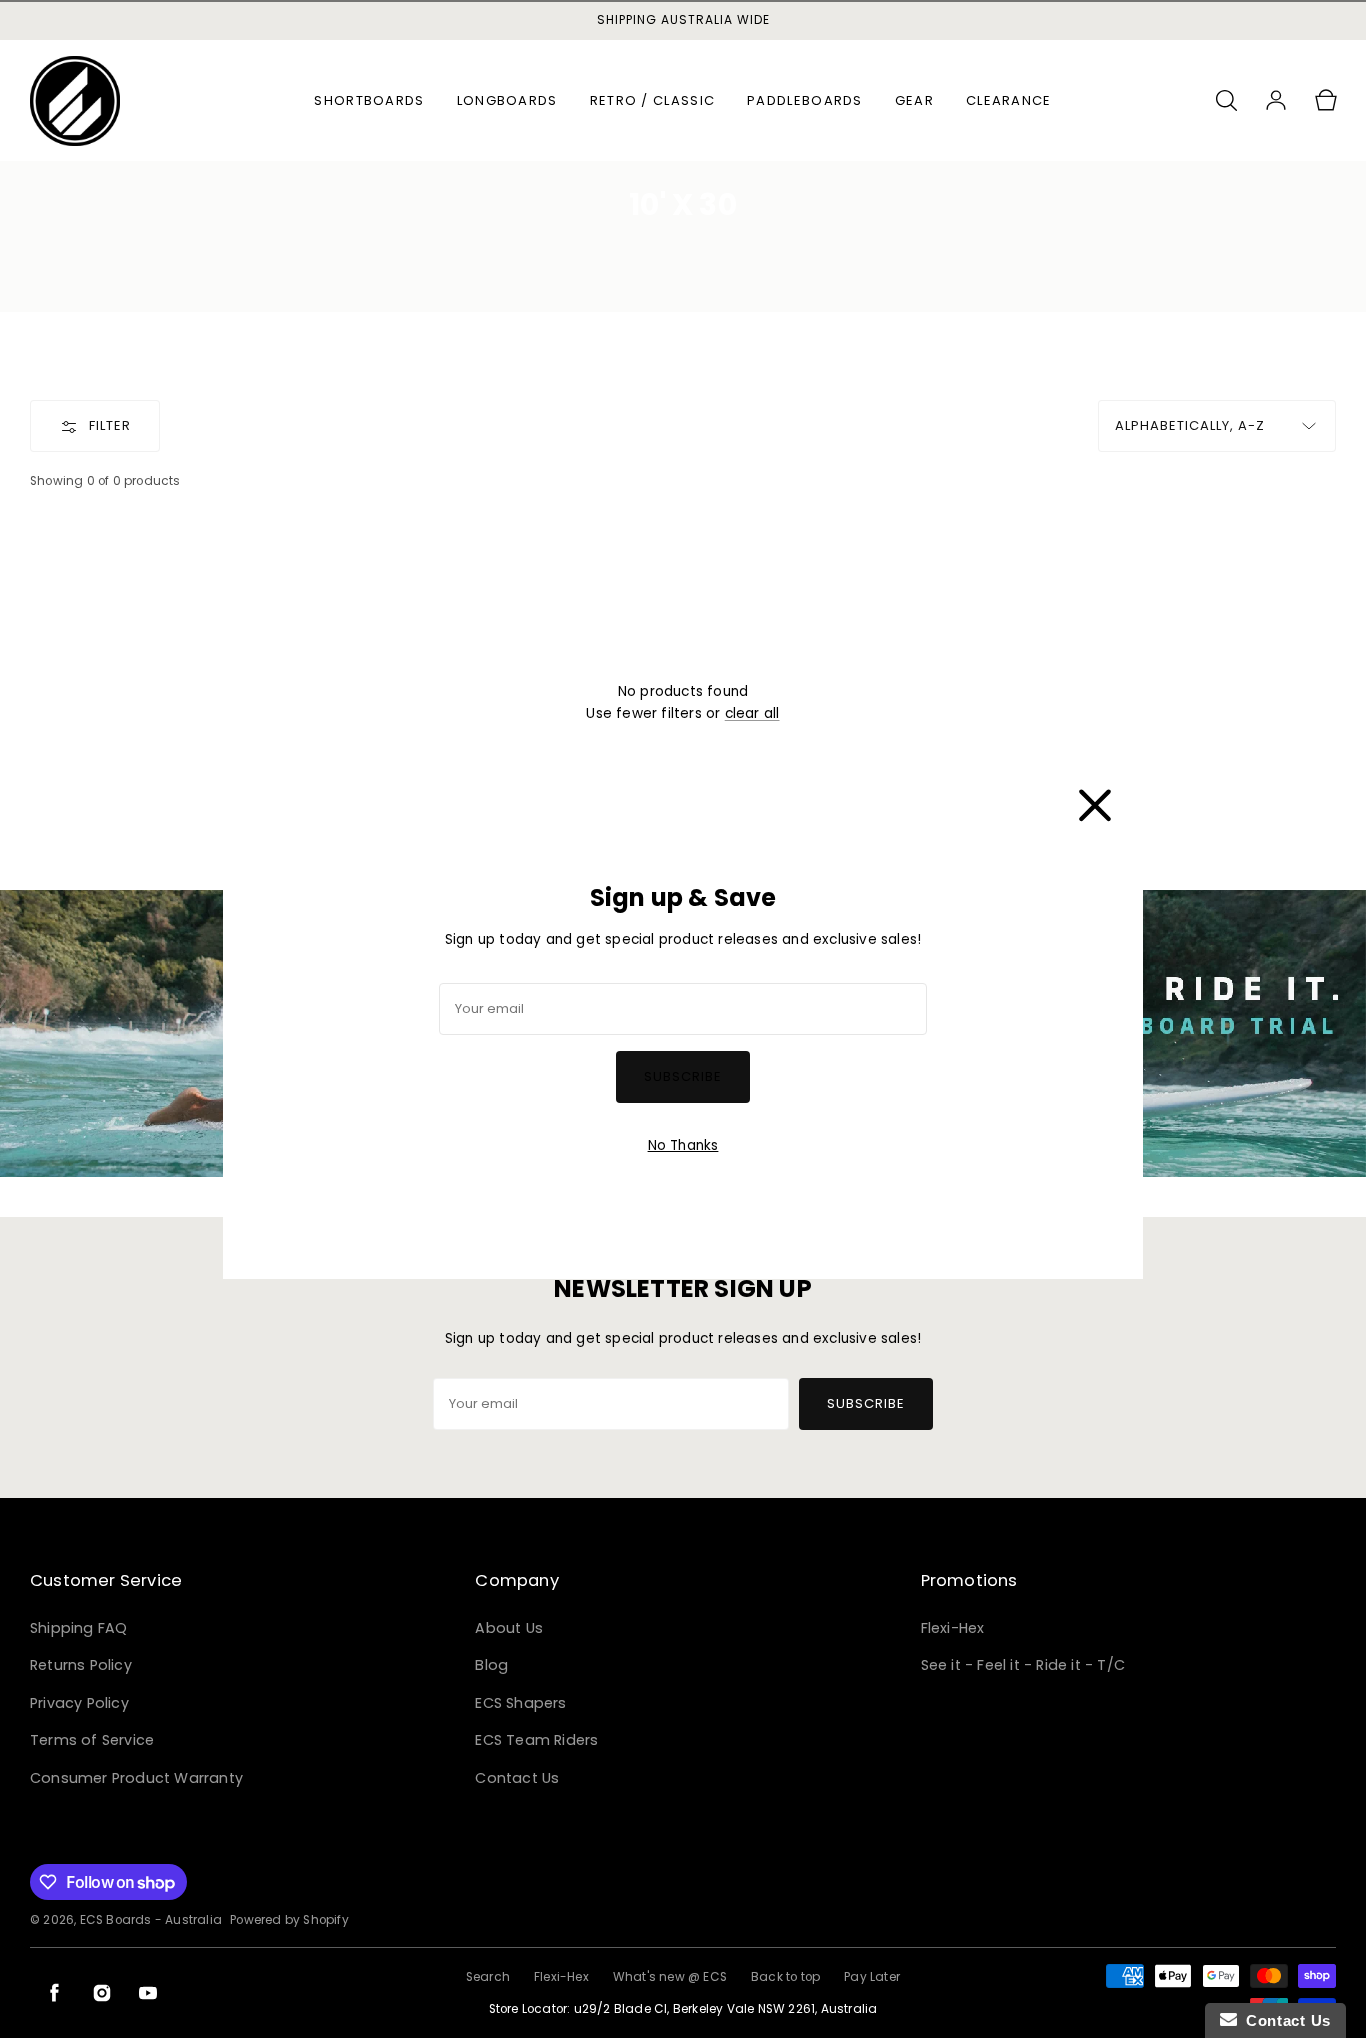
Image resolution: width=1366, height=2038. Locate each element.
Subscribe (683, 1076)
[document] (683, 1019)
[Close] (1095, 801)
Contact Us (1284, 2020)
